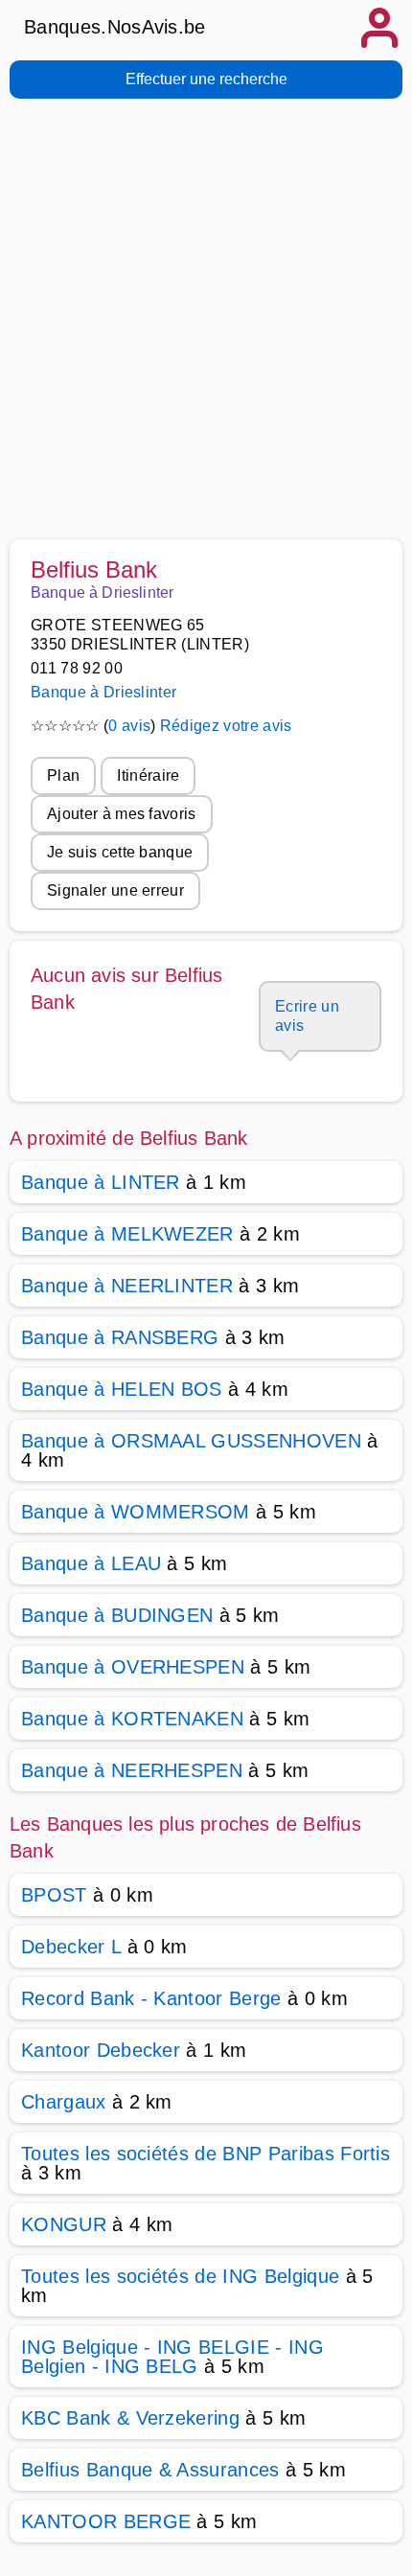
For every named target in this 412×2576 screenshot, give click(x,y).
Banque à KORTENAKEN (132, 1719)
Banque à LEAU (91, 1563)
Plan (63, 775)
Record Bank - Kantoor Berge (151, 1998)
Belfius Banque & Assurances (150, 2470)
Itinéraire (148, 775)
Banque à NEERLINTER (127, 1286)
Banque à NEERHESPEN (132, 1770)
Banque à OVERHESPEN (133, 1667)
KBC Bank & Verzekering (130, 2418)
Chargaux (64, 2102)
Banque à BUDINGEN (117, 1615)
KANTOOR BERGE (106, 2521)
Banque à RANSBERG (120, 1337)
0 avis (129, 726)
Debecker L (71, 1947)
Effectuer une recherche (206, 79)
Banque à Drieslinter (103, 692)
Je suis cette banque (120, 852)
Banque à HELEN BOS (122, 1389)
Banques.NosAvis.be (115, 27)
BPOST (54, 1895)
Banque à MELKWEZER (127, 1234)
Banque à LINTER (101, 1182)
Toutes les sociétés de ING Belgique (180, 2276)
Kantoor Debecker (101, 2050)
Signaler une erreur (115, 890)
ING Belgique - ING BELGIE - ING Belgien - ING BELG (172, 2357)
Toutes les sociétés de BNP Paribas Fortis (206, 2154)
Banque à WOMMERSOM (136, 1512)
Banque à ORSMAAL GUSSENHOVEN (191, 1441)
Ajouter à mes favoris (122, 814)
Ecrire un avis (307, 1016)
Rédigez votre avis (226, 726)
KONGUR (64, 2224)
